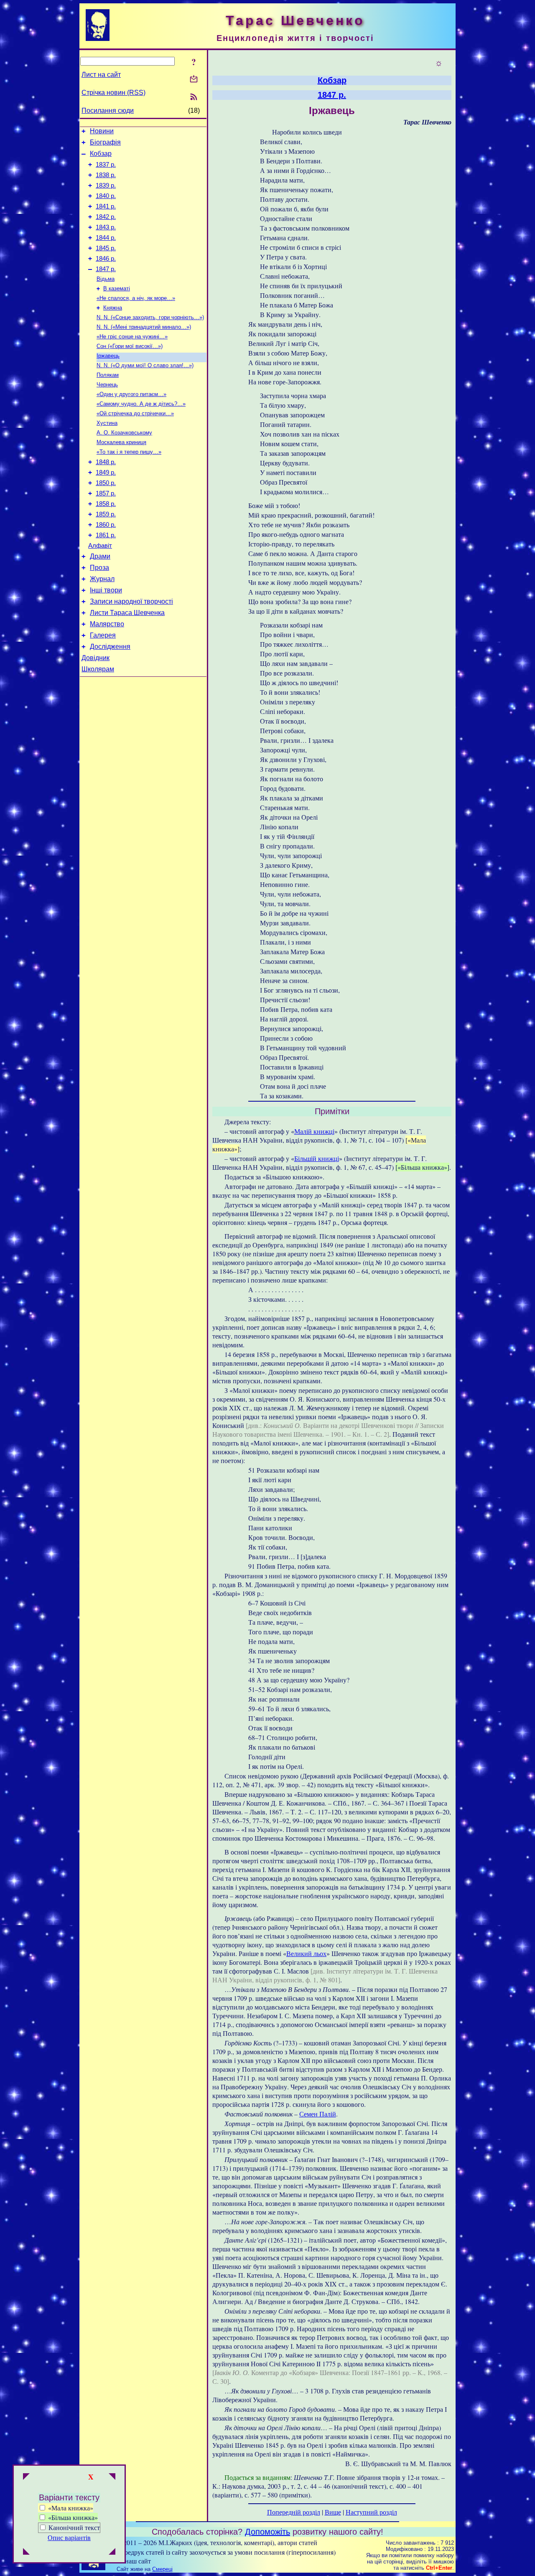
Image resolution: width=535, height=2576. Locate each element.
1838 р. (106, 175)
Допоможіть (267, 2532)
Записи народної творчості (131, 601)
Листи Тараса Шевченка (127, 613)
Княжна (113, 308)
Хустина (107, 423)
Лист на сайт (101, 75)
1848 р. (106, 462)
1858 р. (106, 504)
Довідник (96, 658)
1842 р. (106, 217)
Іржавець (108, 356)
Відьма (106, 279)
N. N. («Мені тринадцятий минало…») (144, 327)
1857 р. (106, 493)
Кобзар (101, 154)
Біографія (105, 142)
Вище (333, 2512)
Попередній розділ (294, 2512)
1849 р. (106, 473)
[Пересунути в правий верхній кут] (112, 2477)
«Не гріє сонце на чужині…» (132, 337)
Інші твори (106, 590)
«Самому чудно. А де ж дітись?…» (141, 404)
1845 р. (106, 248)
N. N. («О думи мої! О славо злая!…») (145, 365)
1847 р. (106, 269)
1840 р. (106, 196)
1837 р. (106, 165)
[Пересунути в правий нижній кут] (112, 2552)
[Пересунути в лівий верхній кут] (26, 2477)
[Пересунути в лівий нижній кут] (26, 2552)
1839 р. (106, 185)
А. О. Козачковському (124, 433)
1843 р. (106, 227)
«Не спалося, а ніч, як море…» (136, 298)
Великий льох (306, 1953)
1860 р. (106, 525)
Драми (100, 556)
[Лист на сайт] (194, 80)
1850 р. (106, 483)
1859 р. (106, 514)
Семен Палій (318, 2114)
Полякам (108, 375)
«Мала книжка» (70, 2508)
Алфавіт (100, 546)
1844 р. (106, 238)
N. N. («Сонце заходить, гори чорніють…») (150, 317)
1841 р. (106, 206)
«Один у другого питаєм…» (131, 394)
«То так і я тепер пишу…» (129, 452)
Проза (99, 568)
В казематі (117, 288)
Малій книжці (314, 1131)
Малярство (107, 624)
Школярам (98, 669)
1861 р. (106, 535)
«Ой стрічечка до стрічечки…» (135, 413)
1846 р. (106, 259)
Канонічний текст (74, 2527)
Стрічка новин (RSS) (113, 93)
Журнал (102, 579)
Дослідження (110, 647)
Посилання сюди (108, 111)
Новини (102, 131)
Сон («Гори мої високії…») (130, 346)
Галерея (103, 635)
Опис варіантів (69, 2537)
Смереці (162, 2569)
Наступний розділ (371, 2512)
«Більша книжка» (72, 2517)
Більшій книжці (317, 1158)
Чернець (107, 385)
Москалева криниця (121, 442)
